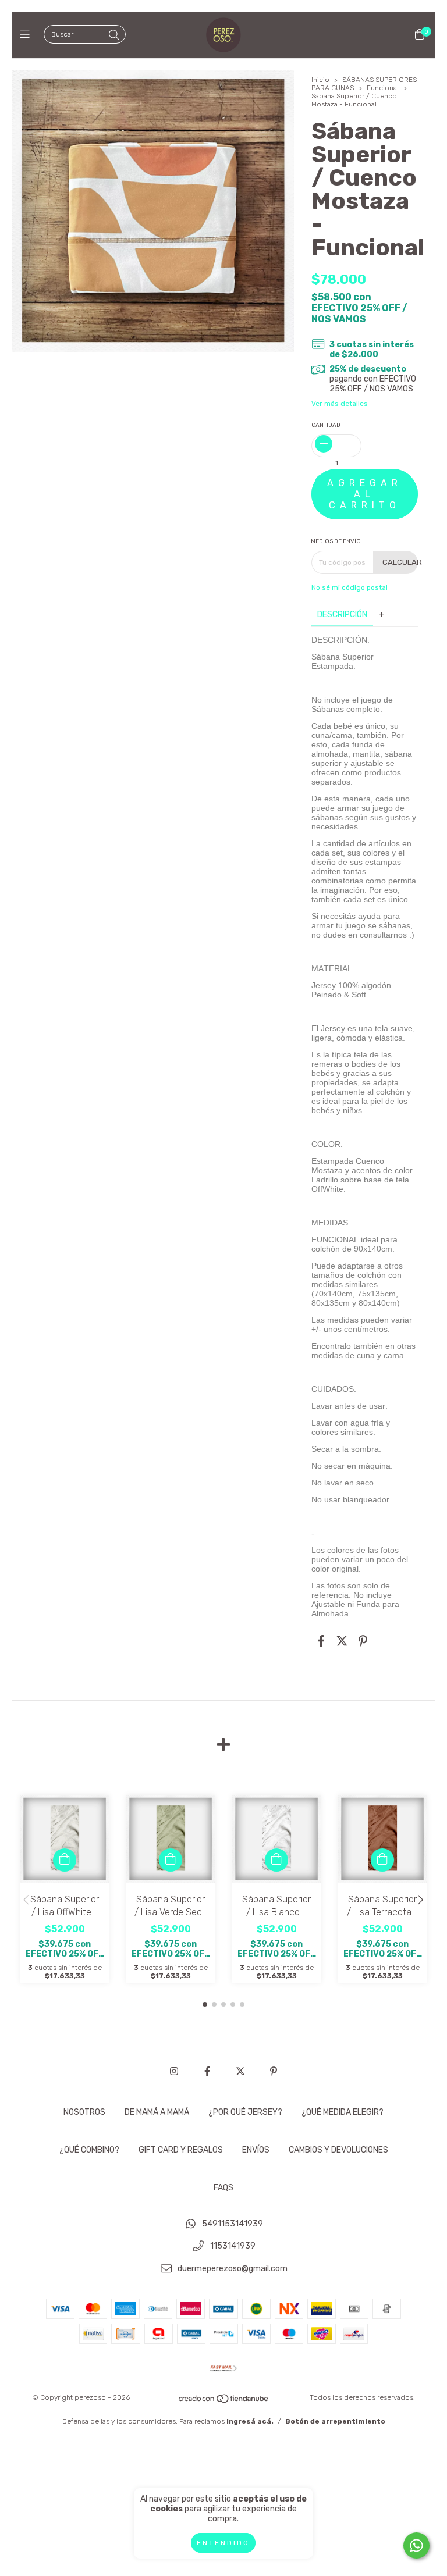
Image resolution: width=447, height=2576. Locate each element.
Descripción (342, 614)
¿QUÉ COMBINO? (89, 2150)
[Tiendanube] (224, 2402)
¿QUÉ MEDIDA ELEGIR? (343, 2112)
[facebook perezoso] (207, 2071)
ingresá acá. (250, 2421)
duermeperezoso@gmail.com (233, 2269)
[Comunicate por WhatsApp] (416, 2545)
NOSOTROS (84, 2112)
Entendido (223, 2543)
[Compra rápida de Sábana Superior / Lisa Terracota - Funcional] (382, 1860)
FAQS (223, 2188)
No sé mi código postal (350, 587)
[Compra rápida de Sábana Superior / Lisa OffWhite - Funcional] (65, 1860)
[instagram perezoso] (174, 2071)
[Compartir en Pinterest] (363, 1641)
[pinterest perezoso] (274, 2071)
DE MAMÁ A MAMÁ (157, 2112)
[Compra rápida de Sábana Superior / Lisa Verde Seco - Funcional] (171, 1860)
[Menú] (28, 35)
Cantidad (326, 425)
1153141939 (233, 2247)
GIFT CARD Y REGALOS (181, 2150)
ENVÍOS (256, 2150)
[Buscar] (114, 35)
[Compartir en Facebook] (321, 1641)
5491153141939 (233, 2224)
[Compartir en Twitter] (342, 1641)
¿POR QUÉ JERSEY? (245, 2112)
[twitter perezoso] (240, 2071)
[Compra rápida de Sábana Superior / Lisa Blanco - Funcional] (276, 1860)
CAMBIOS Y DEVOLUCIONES (338, 2150)
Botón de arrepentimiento (335, 2421)
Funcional (383, 88)
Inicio (320, 80)
